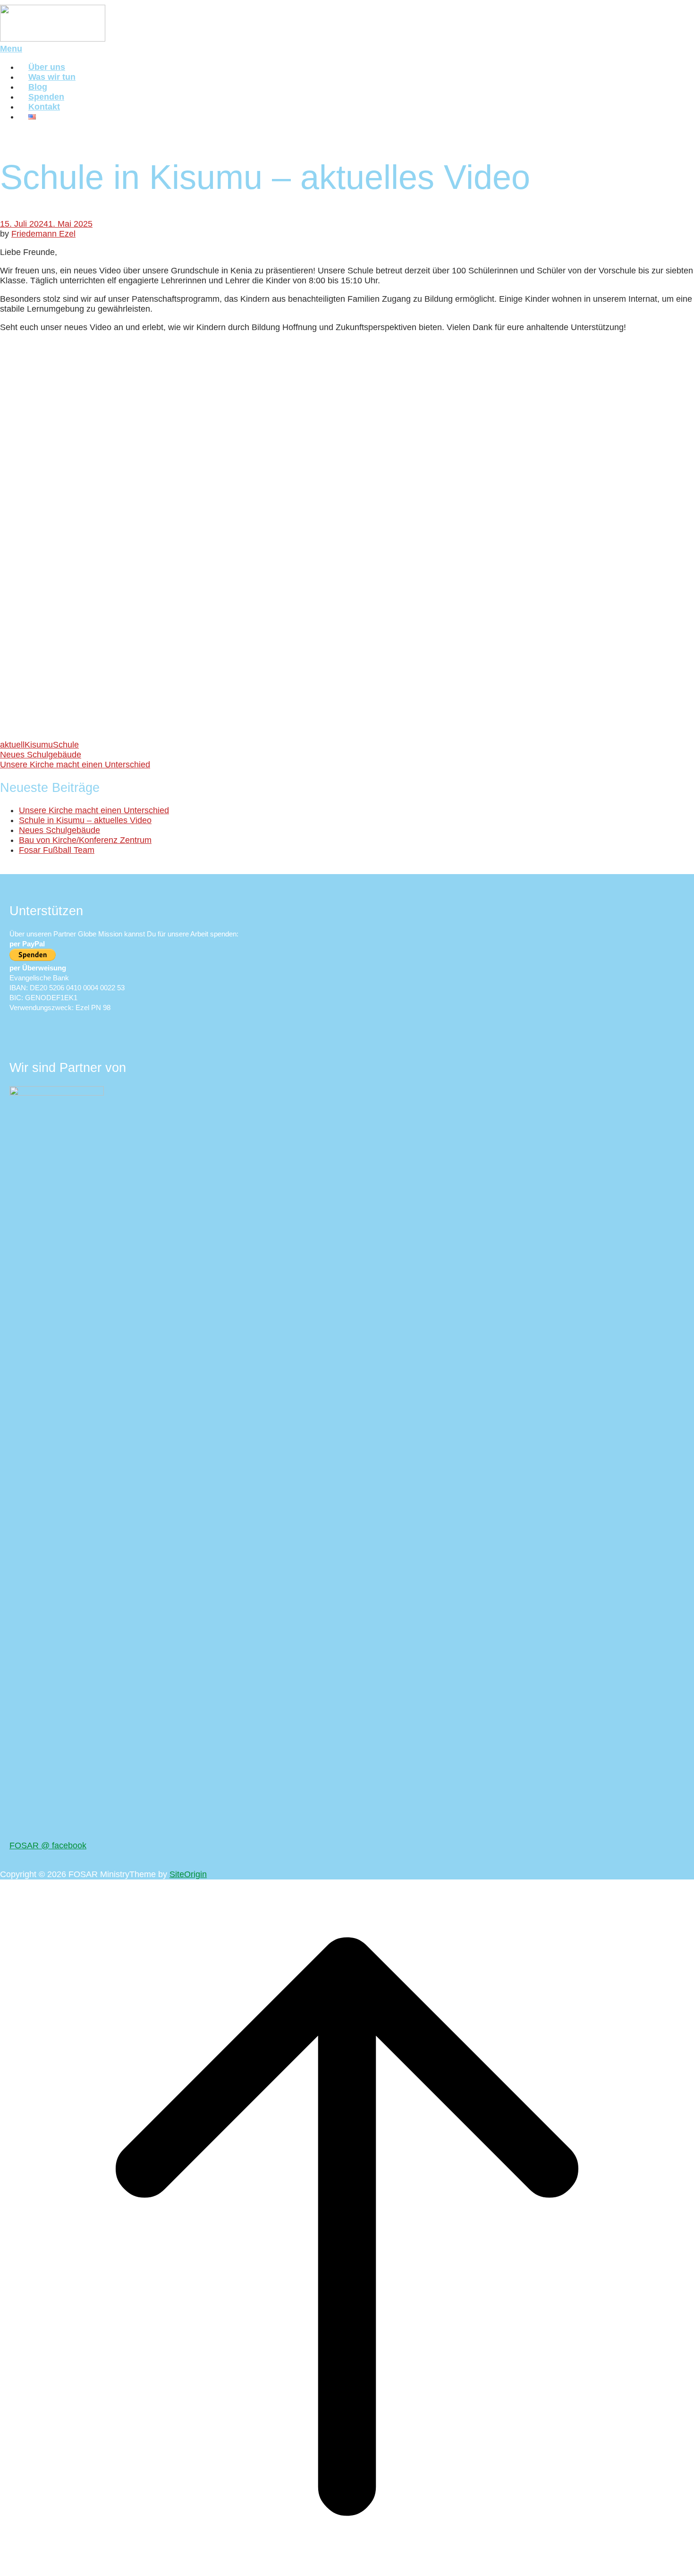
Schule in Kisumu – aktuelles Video (85, 820)
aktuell (12, 745)
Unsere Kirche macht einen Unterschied (75, 765)
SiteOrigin (188, 1874)
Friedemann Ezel (43, 234)
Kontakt (44, 107)
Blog (38, 87)
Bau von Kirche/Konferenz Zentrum (85, 840)
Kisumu (39, 745)
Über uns (47, 67)
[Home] (53, 39)
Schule (66, 745)
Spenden (46, 97)
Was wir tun (52, 77)
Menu (11, 49)
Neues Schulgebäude (41, 755)
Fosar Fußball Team (57, 850)
